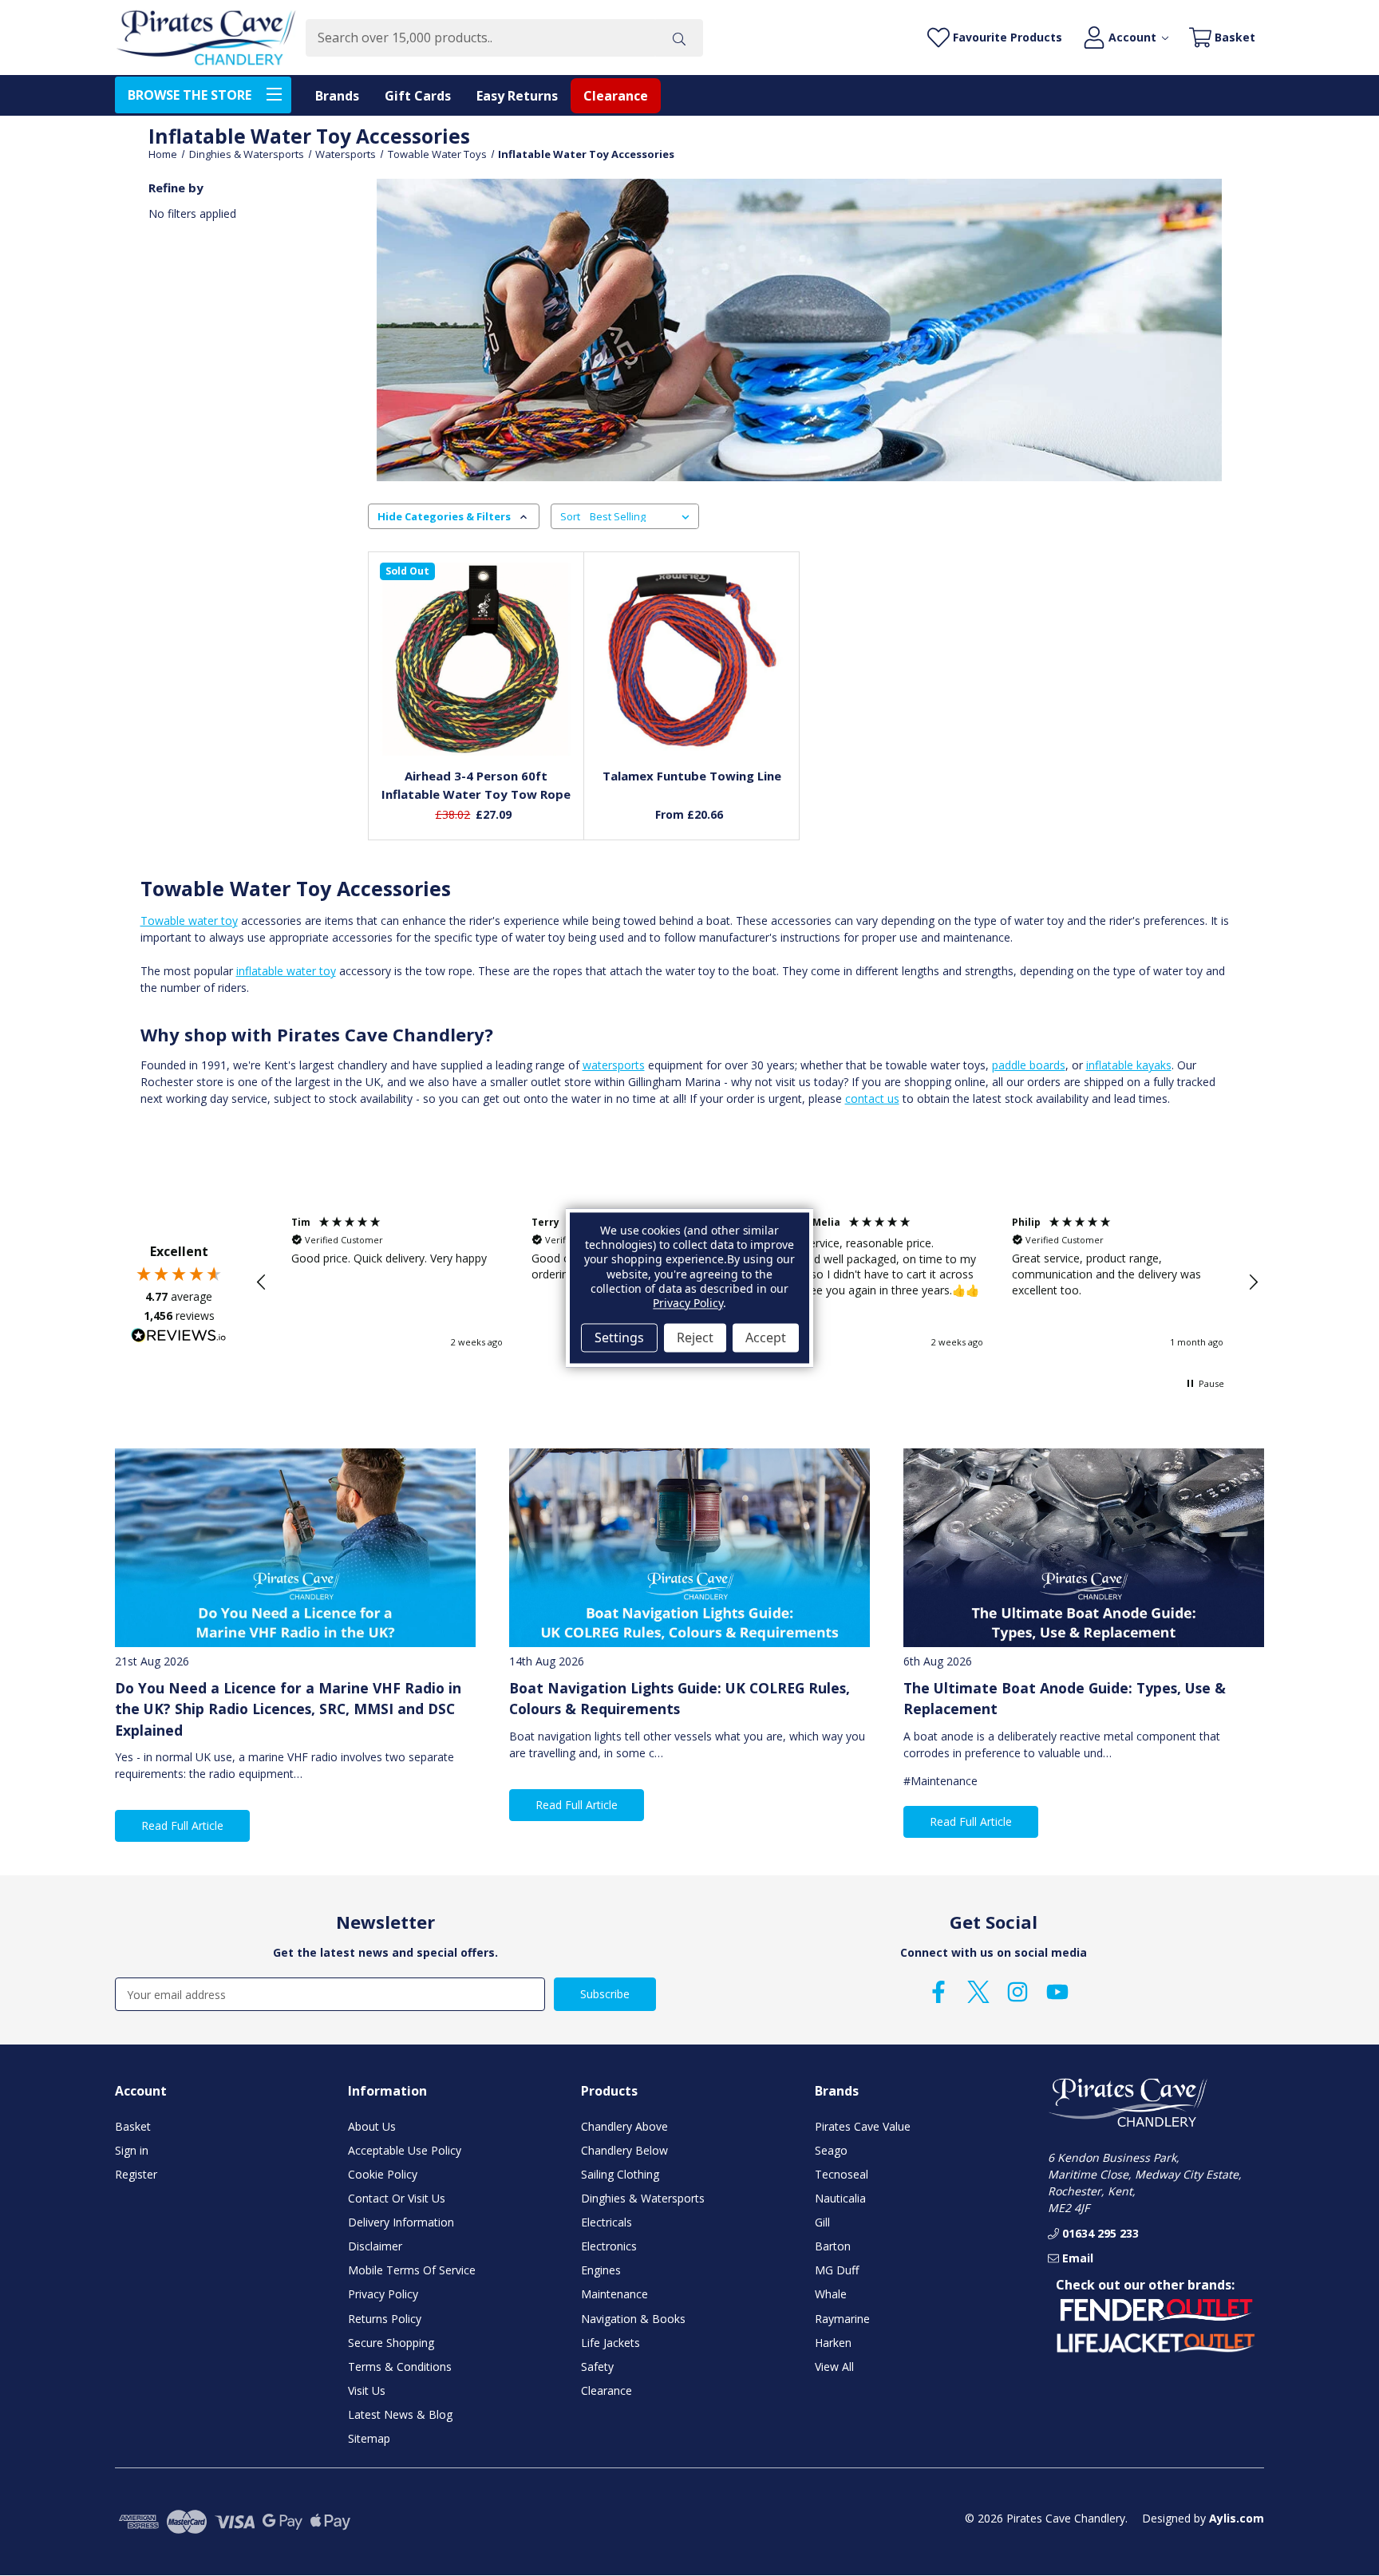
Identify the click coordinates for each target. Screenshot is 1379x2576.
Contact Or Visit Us (397, 2198)
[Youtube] (1057, 1992)
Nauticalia (840, 2198)
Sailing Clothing (620, 2174)
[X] (978, 1992)
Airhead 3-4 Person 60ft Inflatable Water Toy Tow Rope (476, 785)
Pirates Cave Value (863, 2126)
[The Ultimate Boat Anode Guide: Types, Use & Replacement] (1084, 1548)
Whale (831, 2294)
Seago (831, 2150)
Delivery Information (401, 2222)
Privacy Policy (383, 2294)
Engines (601, 2270)
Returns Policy (385, 2319)
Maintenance (614, 2294)
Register (136, 2174)
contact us (872, 1098)
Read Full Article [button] (182, 1825)
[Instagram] (1017, 1992)
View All (834, 2367)
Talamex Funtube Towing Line (692, 776)
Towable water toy (189, 921)
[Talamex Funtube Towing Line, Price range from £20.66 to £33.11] (692, 659)
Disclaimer (375, 2246)
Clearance (616, 96)
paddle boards (1029, 1065)
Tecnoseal (842, 2174)
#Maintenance (940, 1781)
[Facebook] (938, 1992)
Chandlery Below (624, 2150)
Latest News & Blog (400, 2414)
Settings (619, 1337)
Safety (597, 2367)
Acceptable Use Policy (405, 2150)
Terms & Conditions (400, 2367)
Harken (833, 2343)
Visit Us (367, 2390)
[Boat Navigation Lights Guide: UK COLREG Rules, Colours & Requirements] (689, 1548)
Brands (337, 96)
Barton (833, 2246)
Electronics (609, 2246)
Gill (822, 2222)
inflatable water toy (286, 971)
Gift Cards (418, 96)
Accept (766, 1337)
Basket (133, 2126)
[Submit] (679, 38)
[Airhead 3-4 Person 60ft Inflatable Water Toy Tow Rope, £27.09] (476, 659)
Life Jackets (610, 2343)
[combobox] (480, 38)
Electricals (607, 2222)
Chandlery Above (624, 2126)
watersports (614, 1065)
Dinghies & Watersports (643, 2198)
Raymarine (842, 2319)
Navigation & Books (633, 2319)
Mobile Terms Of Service (412, 2270)
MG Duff (837, 2270)
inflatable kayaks (1129, 1065)
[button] (262, 1282)
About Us (372, 2126)
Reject (695, 1337)
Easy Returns (517, 96)
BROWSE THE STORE (190, 95)
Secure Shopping (391, 2343)
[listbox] (643, 516)
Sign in (132, 2150)
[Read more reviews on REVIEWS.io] (179, 1337)
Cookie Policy (383, 2174)
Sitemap (369, 2438)
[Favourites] (476, 719)
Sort (570, 516)
